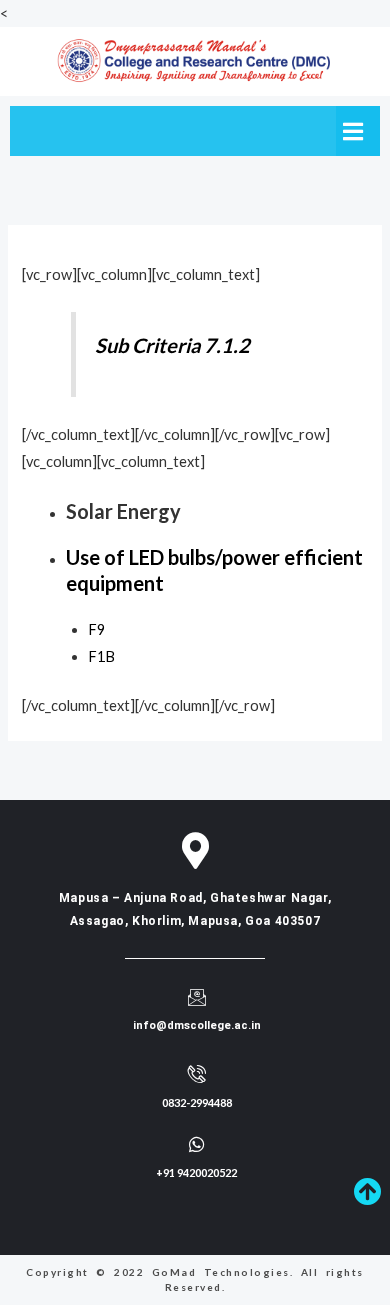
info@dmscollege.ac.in (197, 1025)
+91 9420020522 (196, 1172)
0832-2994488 (197, 1102)
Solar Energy (123, 511)
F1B (101, 656)
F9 (96, 629)
